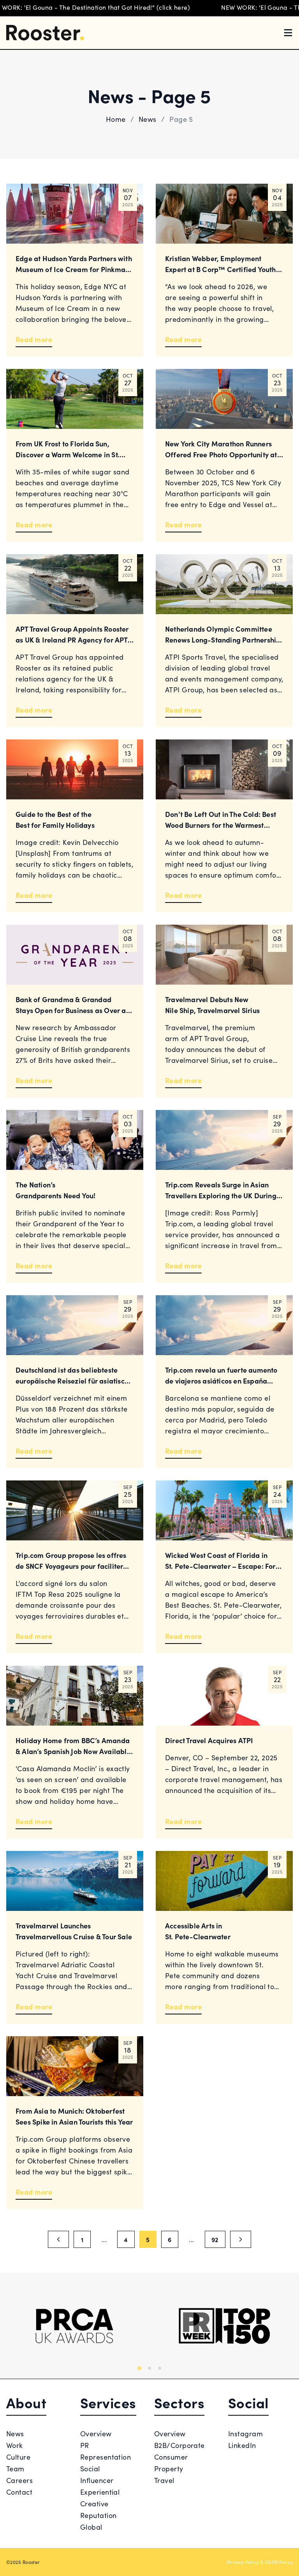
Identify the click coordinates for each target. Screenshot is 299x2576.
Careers (19, 2480)
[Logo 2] (224, 2326)
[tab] (139, 2368)
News (148, 119)
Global (91, 2527)
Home (116, 119)
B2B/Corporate (179, 2445)
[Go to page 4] (58, 2239)
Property (169, 2468)
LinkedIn (242, 2445)
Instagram (245, 2433)
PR (85, 2445)
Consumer (171, 2457)
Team (15, 2468)
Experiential (100, 2492)
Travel (164, 2480)
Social (90, 2468)
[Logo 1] (75, 2326)
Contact (19, 2492)
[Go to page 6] (241, 2239)
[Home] (45, 33)
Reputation (98, 2515)
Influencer (97, 2480)
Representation (106, 2457)
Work (15, 2445)
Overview (96, 2433)
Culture (18, 2457)
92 (215, 2239)
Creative (94, 2503)
